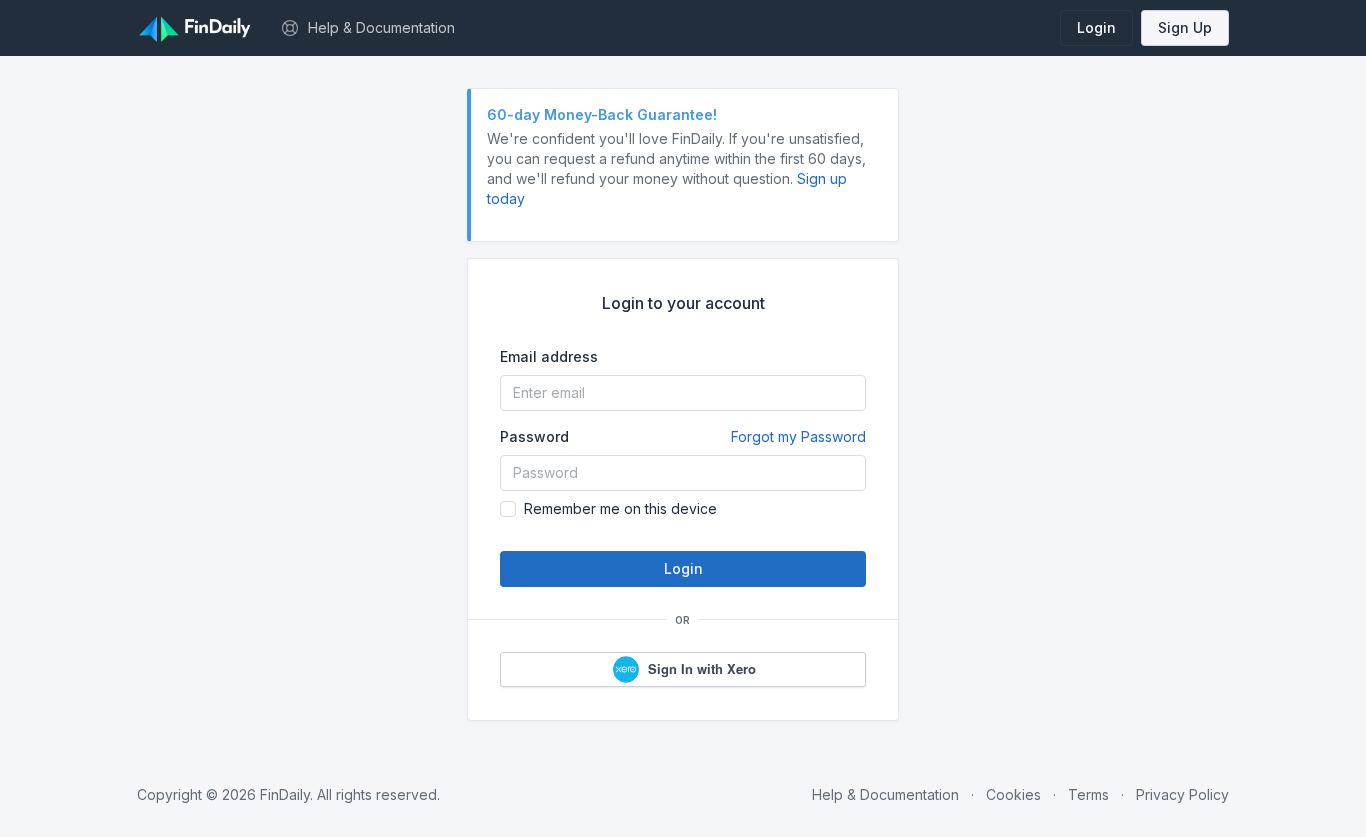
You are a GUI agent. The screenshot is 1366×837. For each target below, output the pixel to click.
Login (1096, 27)
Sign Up (1185, 27)
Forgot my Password (798, 436)
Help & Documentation (885, 794)
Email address (549, 356)
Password (683, 436)
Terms (1088, 794)
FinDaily (285, 794)
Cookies (1013, 794)
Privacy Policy (1182, 794)
